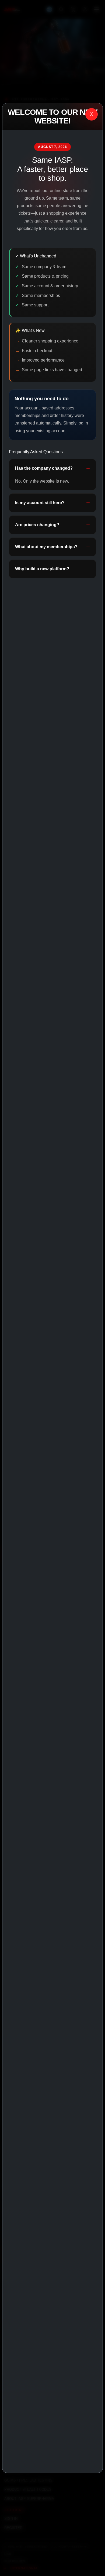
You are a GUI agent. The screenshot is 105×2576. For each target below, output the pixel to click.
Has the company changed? (44, 468)
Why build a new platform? (42, 569)
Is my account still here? (40, 503)
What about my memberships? (46, 547)
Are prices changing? (37, 525)
